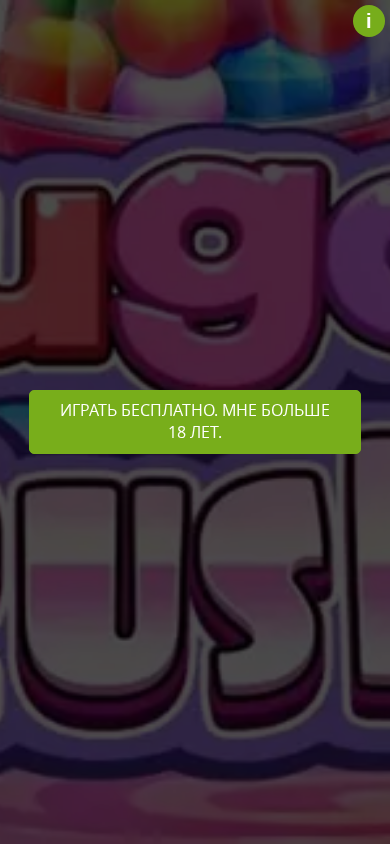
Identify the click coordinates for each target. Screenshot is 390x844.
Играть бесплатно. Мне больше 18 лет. (195, 421)
